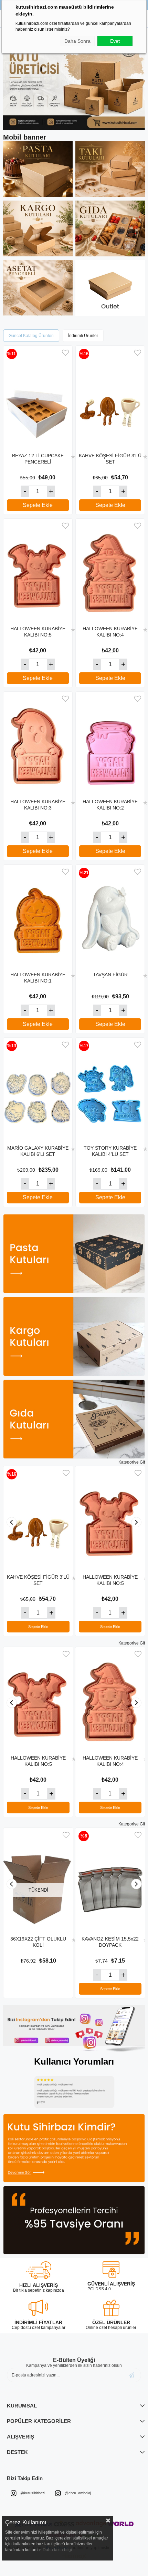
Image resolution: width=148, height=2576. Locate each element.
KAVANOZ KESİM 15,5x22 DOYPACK (110, 1942)
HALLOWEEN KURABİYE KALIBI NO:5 (38, 632)
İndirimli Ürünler (83, 336)
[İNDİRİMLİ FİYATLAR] (38, 2308)
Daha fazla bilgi (57, 2550)
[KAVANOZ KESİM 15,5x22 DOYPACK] (110, 1880)
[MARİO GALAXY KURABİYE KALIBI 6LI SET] (38, 1089)
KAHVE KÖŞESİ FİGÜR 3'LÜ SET (110, 459)
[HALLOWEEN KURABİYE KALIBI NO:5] (38, 570)
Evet (115, 41)
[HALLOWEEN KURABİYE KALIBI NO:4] (110, 570)
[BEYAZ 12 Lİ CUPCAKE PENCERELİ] (38, 397)
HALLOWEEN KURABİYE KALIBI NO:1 (38, 978)
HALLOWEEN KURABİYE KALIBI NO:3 (38, 805)
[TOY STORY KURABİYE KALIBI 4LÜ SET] (110, 1089)
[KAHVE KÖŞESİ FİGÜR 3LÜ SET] (110, 397)
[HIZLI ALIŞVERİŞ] (39, 2270)
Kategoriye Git (132, 1462)
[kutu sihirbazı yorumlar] (74, 2092)
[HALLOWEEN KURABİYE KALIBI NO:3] (38, 743)
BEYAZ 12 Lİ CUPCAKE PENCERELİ (38, 459)
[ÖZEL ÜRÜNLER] (111, 2308)
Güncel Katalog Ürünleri (31, 336)
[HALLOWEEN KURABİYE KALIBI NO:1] (38, 916)
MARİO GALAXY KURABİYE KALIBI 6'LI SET (38, 1151)
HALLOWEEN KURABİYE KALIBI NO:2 (110, 805)
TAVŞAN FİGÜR (110, 975)
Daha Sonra (77, 41)
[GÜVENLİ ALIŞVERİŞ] (111, 2269)
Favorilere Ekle (65, 353)
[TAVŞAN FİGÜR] (110, 916)
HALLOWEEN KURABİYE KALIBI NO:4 (110, 632)
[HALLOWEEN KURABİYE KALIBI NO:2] (110, 743)
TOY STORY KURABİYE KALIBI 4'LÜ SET (110, 1151)
